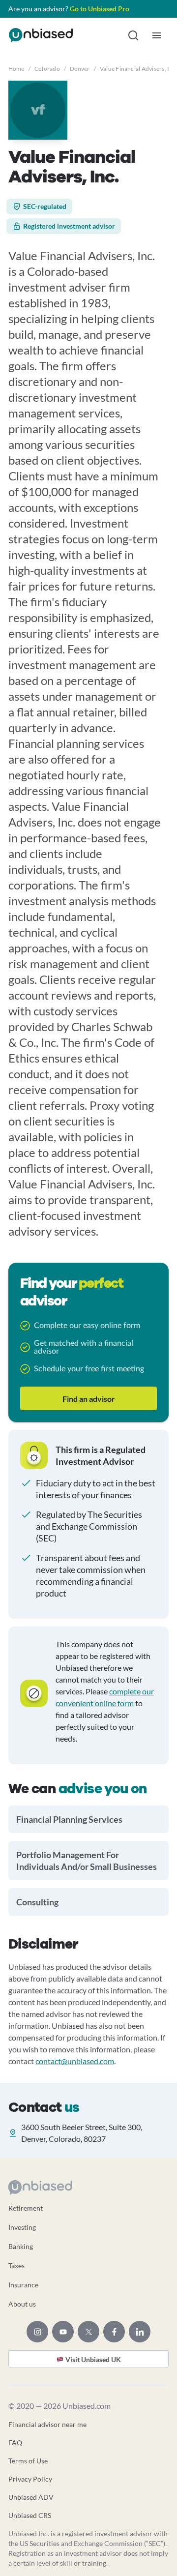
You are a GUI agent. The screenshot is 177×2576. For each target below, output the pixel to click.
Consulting (37, 1902)
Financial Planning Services (69, 1819)
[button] (133, 35)
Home (16, 69)
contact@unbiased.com (75, 2061)
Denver (80, 69)
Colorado (47, 69)
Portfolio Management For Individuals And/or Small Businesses (87, 1861)
